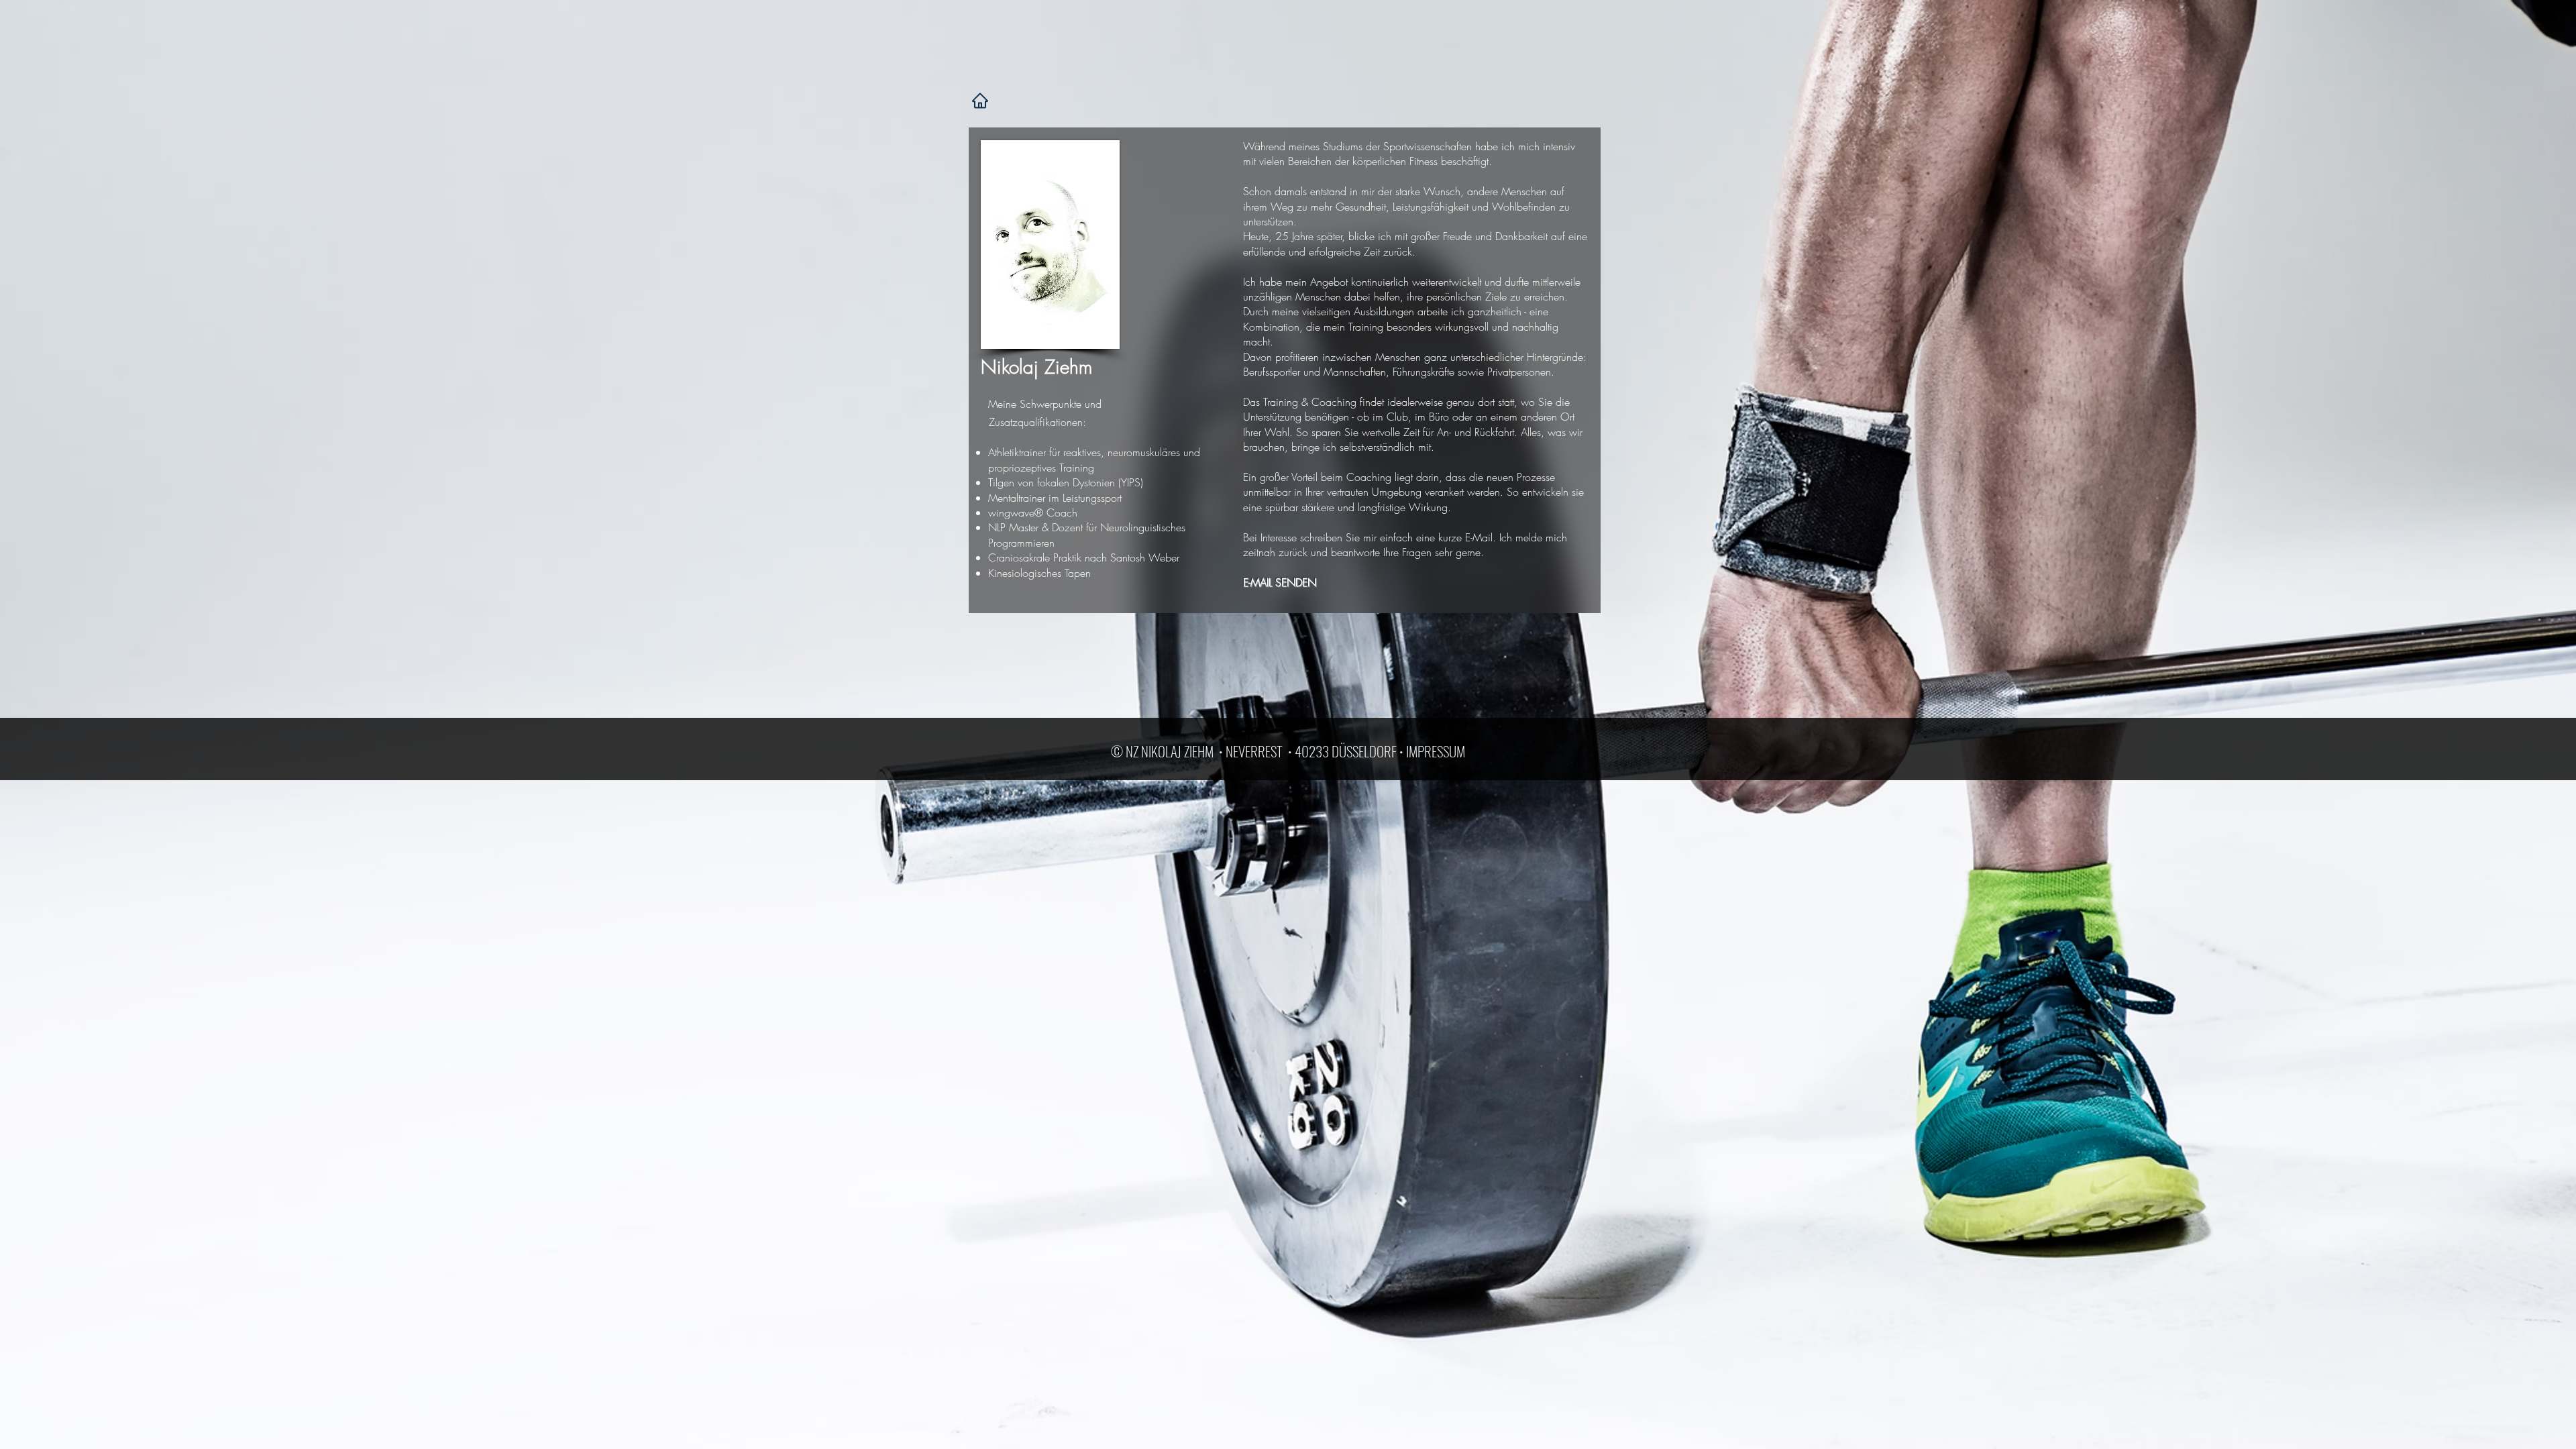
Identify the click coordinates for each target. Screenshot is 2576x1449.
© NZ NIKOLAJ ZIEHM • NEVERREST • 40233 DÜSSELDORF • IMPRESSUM (1288, 751)
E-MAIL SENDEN (1280, 582)
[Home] (980, 101)
